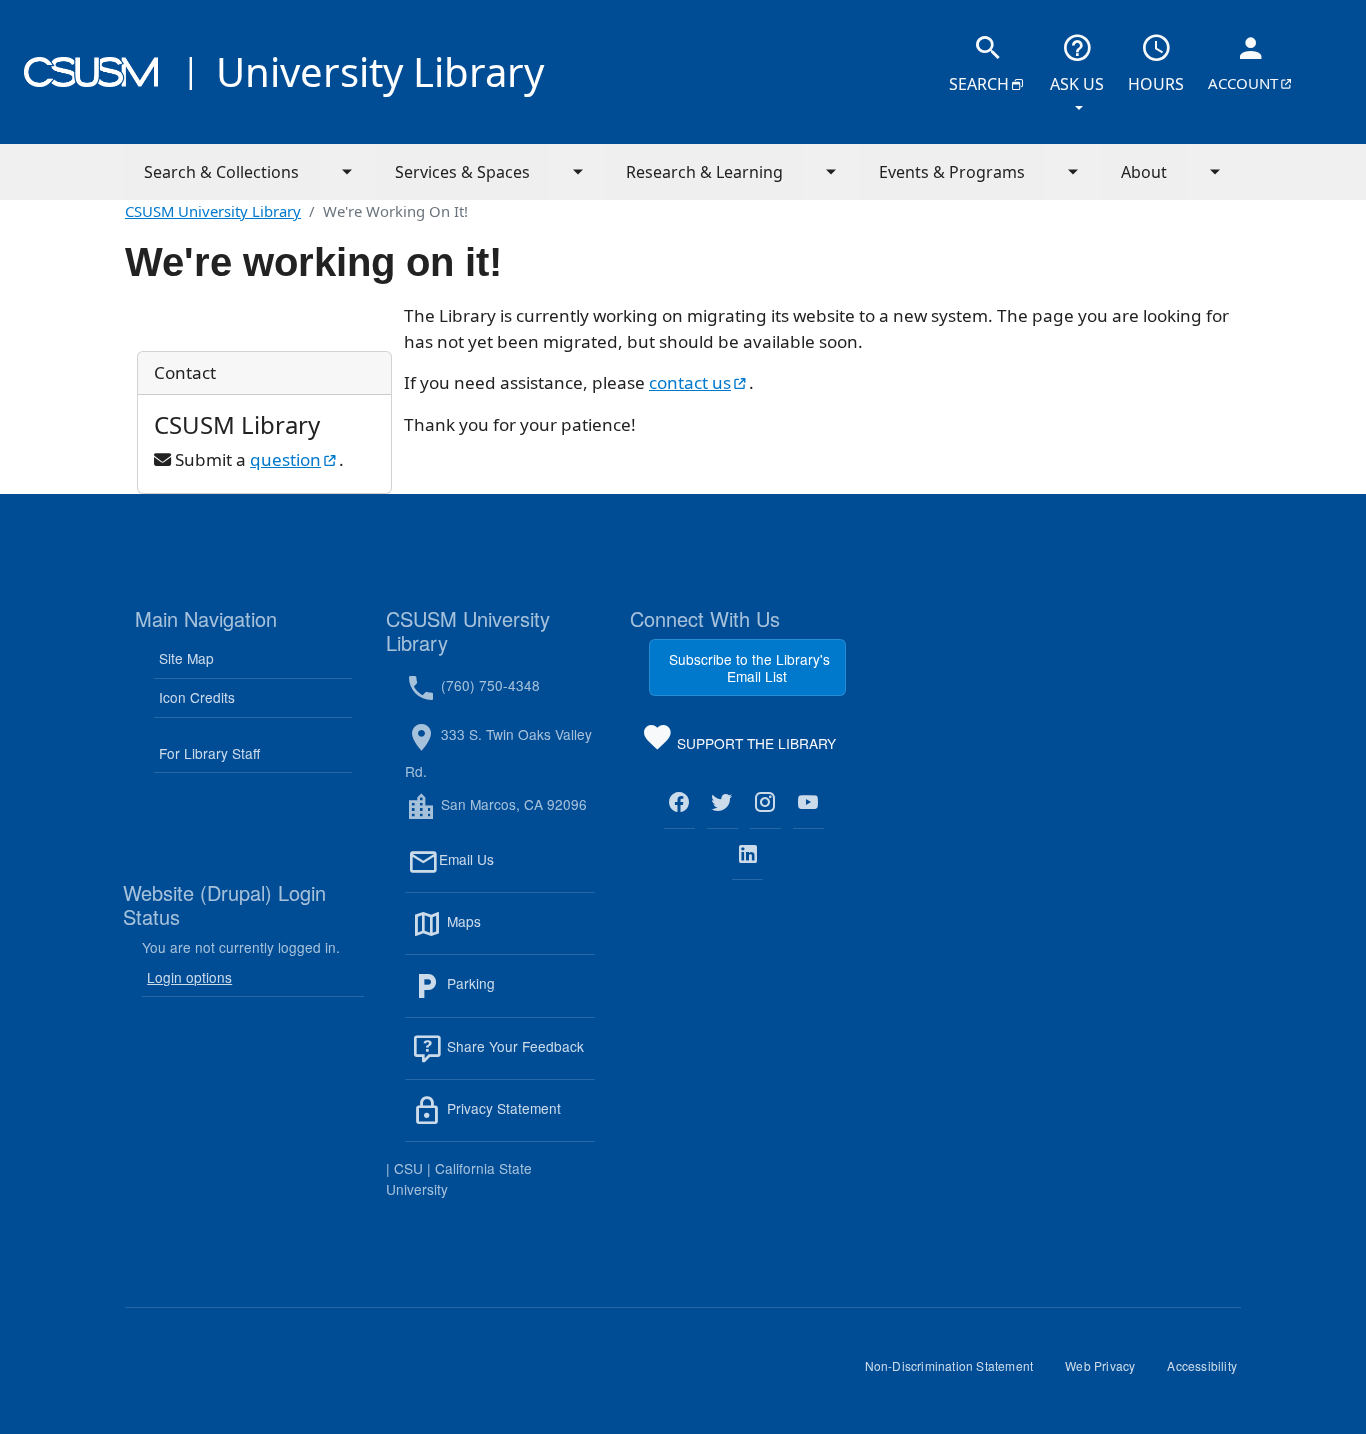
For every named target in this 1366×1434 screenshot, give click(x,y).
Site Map (186, 658)
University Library (380, 71)
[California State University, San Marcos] (91, 72)
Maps (507, 933)
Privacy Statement (519, 1120)
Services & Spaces (462, 172)
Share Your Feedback (513, 1046)
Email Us (517, 871)
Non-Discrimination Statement (957, 1373)
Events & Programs (952, 172)
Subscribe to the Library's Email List (749, 667)
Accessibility (1210, 1373)
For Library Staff (209, 753)
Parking (514, 995)
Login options (189, 977)
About (1144, 172)
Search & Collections (221, 172)
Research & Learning (704, 172)
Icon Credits (197, 697)
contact (699, 382)
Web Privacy (1108, 1373)
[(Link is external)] (679, 803)
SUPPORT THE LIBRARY (754, 747)
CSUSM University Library (213, 211)
